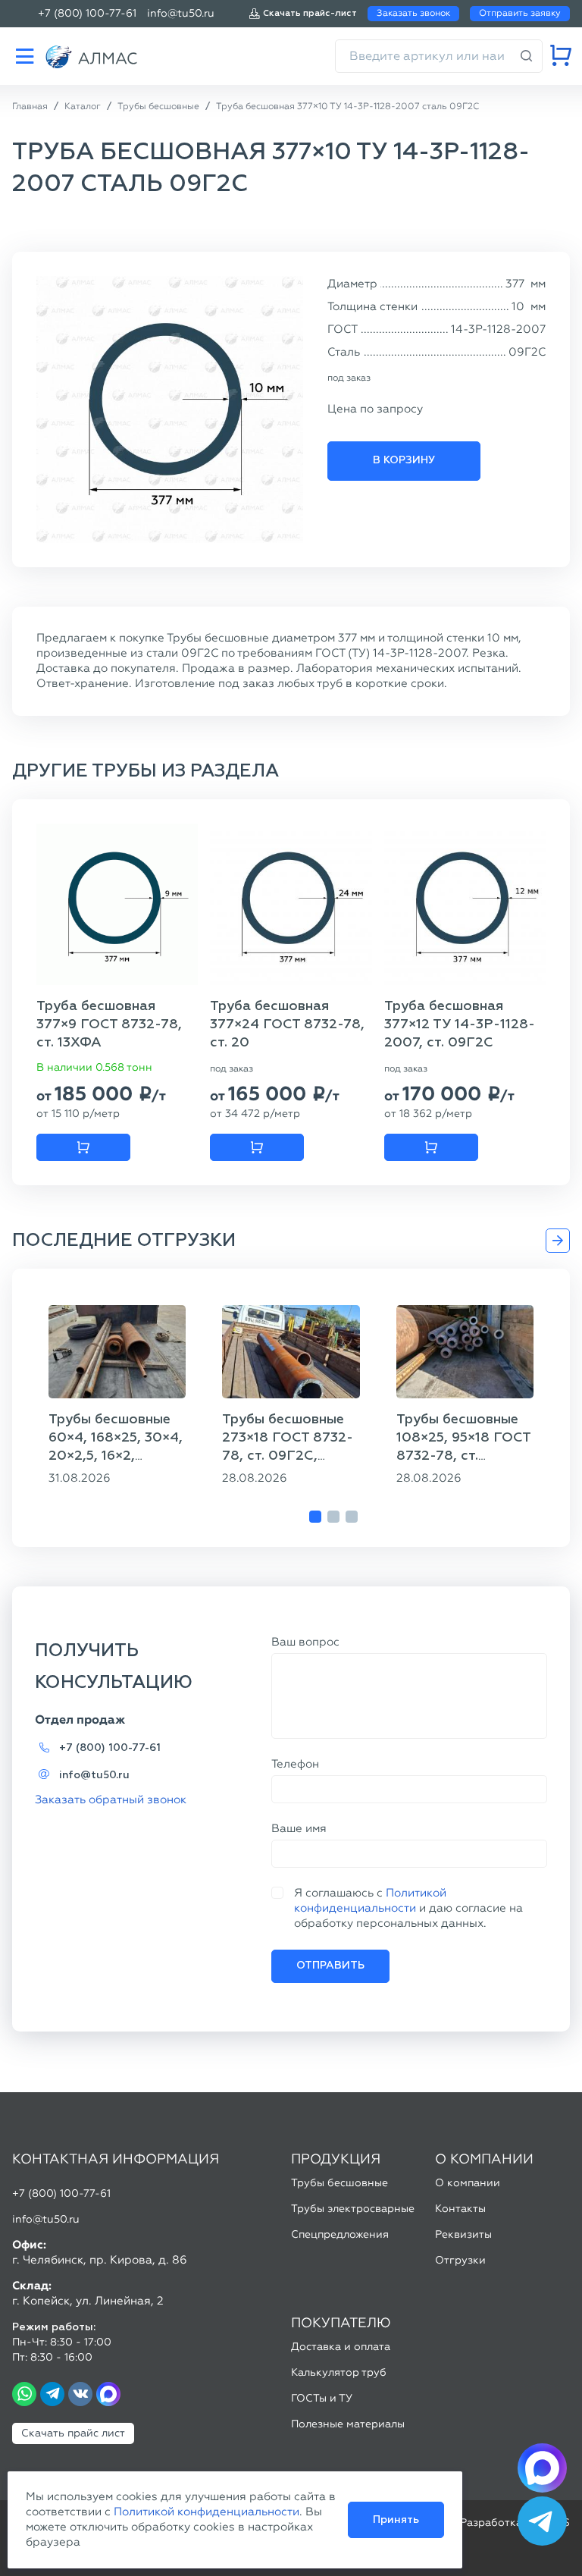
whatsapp (24, 2394)
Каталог (24, 56)
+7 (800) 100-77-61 (87, 13)
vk (80, 2394)
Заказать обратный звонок (111, 1799)
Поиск (527, 56)
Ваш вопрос (305, 1642)
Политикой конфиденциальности (207, 2512)
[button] (315, 1517)
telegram (52, 2394)
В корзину (404, 460)
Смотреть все (558, 1241)
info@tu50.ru (181, 13)
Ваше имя (299, 1828)
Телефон (295, 1764)
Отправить (330, 1966)
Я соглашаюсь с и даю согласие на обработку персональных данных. (408, 1908)
